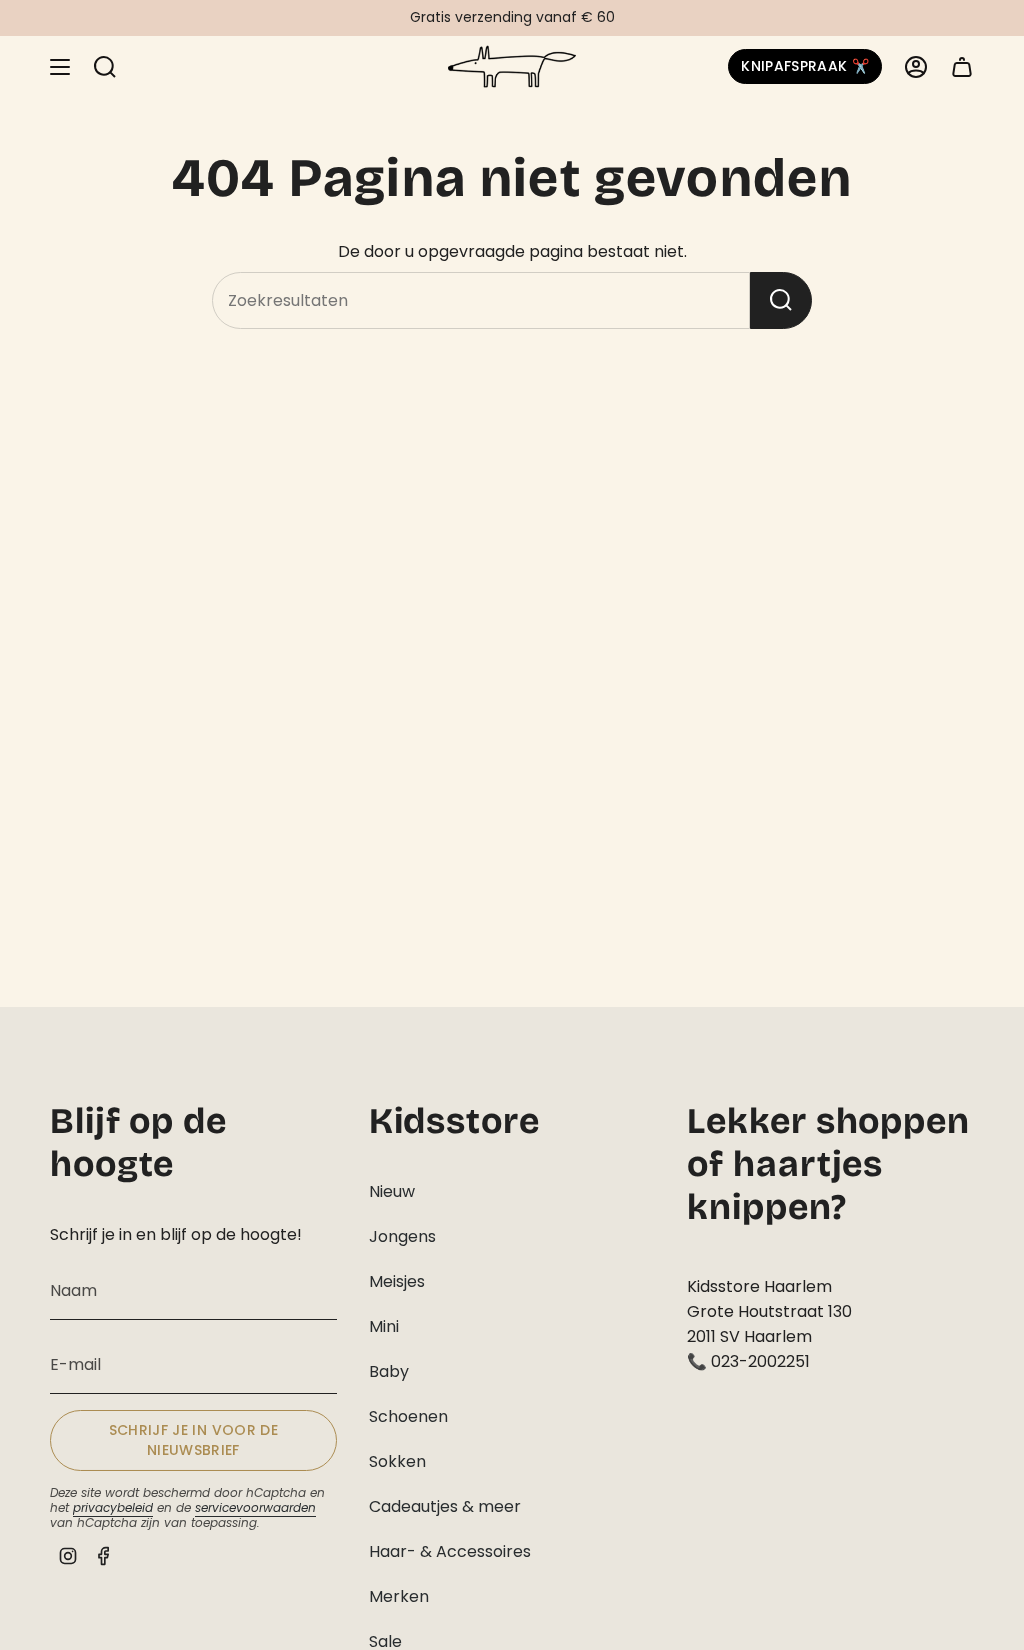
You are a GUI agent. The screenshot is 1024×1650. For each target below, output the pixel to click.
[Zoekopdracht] (781, 300)
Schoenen (408, 1416)
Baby (389, 1371)
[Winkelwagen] (962, 66)
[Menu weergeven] (60, 66)
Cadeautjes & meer (445, 1506)
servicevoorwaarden (255, 1507)
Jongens (402, 1236)
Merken (399, 1596)
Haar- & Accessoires (450, 1551)
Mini (384, 1326)
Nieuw (392, 1191)
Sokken (397, 1461)
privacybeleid (113, 1507)
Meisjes (397, 1281)
